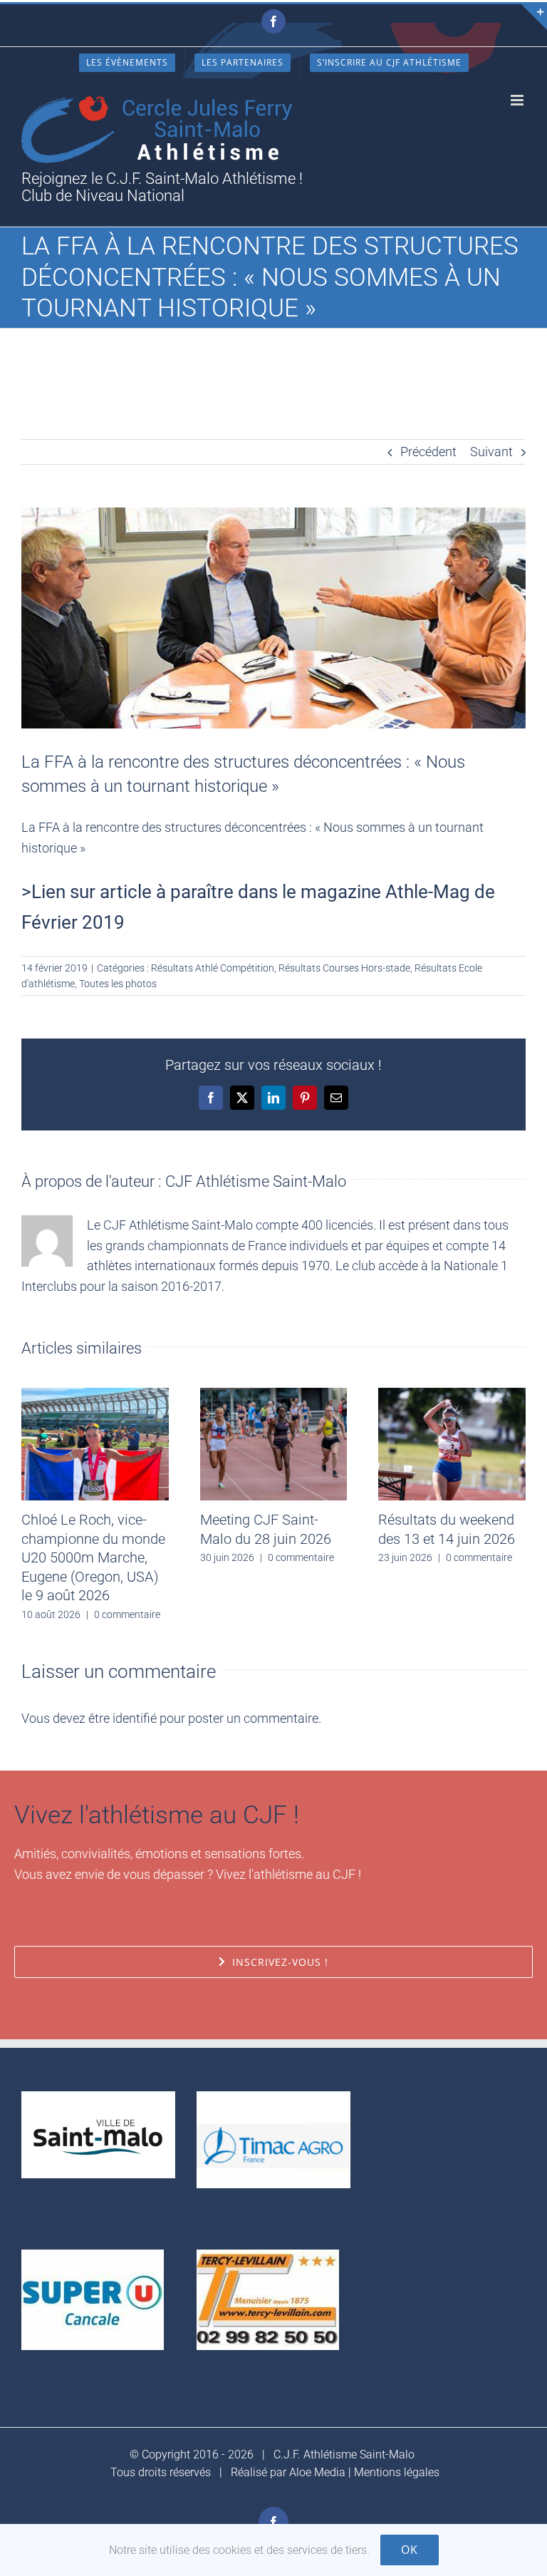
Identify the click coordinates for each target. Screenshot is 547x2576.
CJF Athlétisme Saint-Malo (256, 1181)
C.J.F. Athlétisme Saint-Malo (344, 2454)
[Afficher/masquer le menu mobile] (518, 100)
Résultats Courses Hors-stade (344, 968)
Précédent (428, 452)
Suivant (491, 452)
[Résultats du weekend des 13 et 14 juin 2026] (452, 1395)
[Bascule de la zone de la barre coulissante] (534, 17)
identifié (135, 1718)
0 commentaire (127, 1614)
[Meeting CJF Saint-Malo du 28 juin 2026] (274, 1395)
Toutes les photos (118, 984)
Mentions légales (397, 2472)
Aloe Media (317, 2472)
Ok (410, 2550)
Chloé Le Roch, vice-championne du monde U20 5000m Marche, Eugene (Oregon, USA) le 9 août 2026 (93, 1557)
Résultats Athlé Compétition (213, 968)
